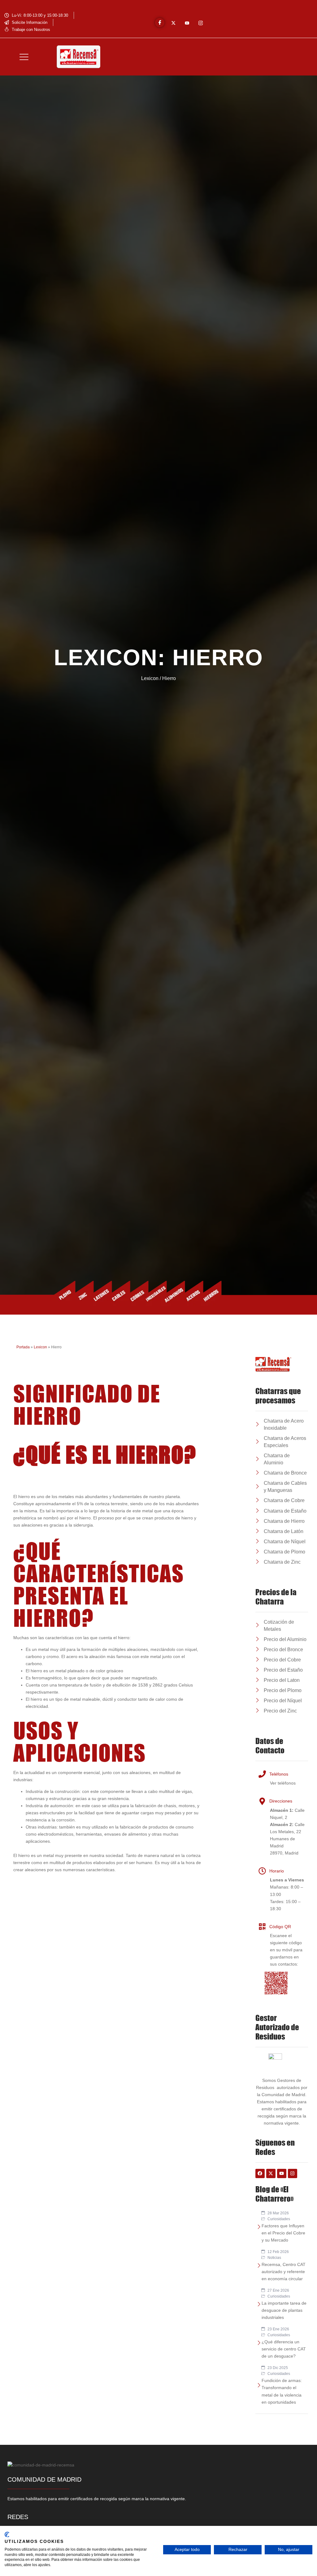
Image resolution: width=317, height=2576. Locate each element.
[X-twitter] (271, 2173)
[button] (24, 57)
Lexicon (40, 1347)
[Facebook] (160, 23)
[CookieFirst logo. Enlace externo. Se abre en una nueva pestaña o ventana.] (7, 2535)
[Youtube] (187, 23)
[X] (173, 23)
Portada (23, 1347)
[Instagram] (201, 23)
